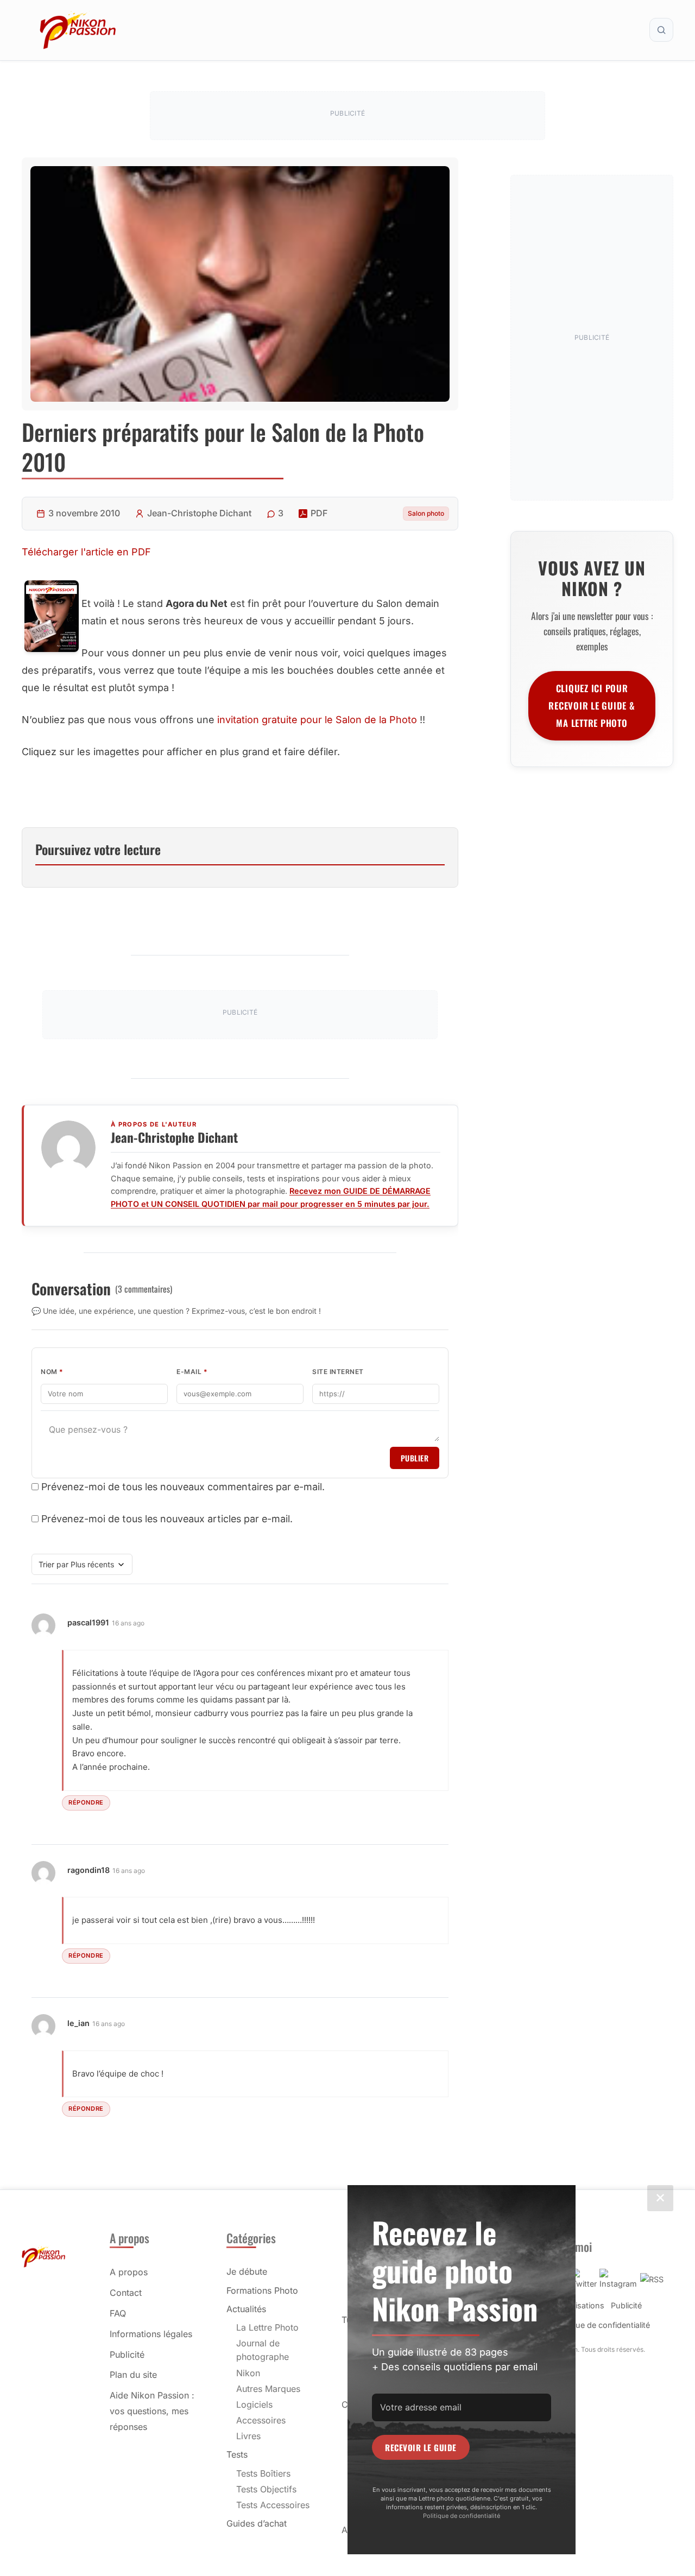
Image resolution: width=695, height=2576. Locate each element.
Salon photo (426, 513)
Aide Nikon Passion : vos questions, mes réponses (152, 2411)
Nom (52, 1372)
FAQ (118, 2313)
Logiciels (254, 2404)
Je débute (247, 2271)
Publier (415, 1458)
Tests (237, 2454)
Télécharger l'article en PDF (86, 552)
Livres (248, 2436)
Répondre (86, 1802)
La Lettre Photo (267, 2327)
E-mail (192, 1372)
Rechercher (661, 30)
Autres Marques (268, 2389)
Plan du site (133, 2375)
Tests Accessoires (273, 2505)
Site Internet (338, 1372)
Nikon (248, 2373)
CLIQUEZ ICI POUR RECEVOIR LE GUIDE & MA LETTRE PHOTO (592, 705)
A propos (129, 2272)
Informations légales (151, 2334)
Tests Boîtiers (263, 2473)
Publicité (127, 2355)
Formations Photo (262, 2290)
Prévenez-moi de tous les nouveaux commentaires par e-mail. (183, 1487)
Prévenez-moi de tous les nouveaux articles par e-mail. (167, 1519)
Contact (126, 2293)
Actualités (246, 2309)
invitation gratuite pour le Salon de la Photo (317, 720)
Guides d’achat (257, 2523)
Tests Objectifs (266, 2489)
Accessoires (261, 2420)
